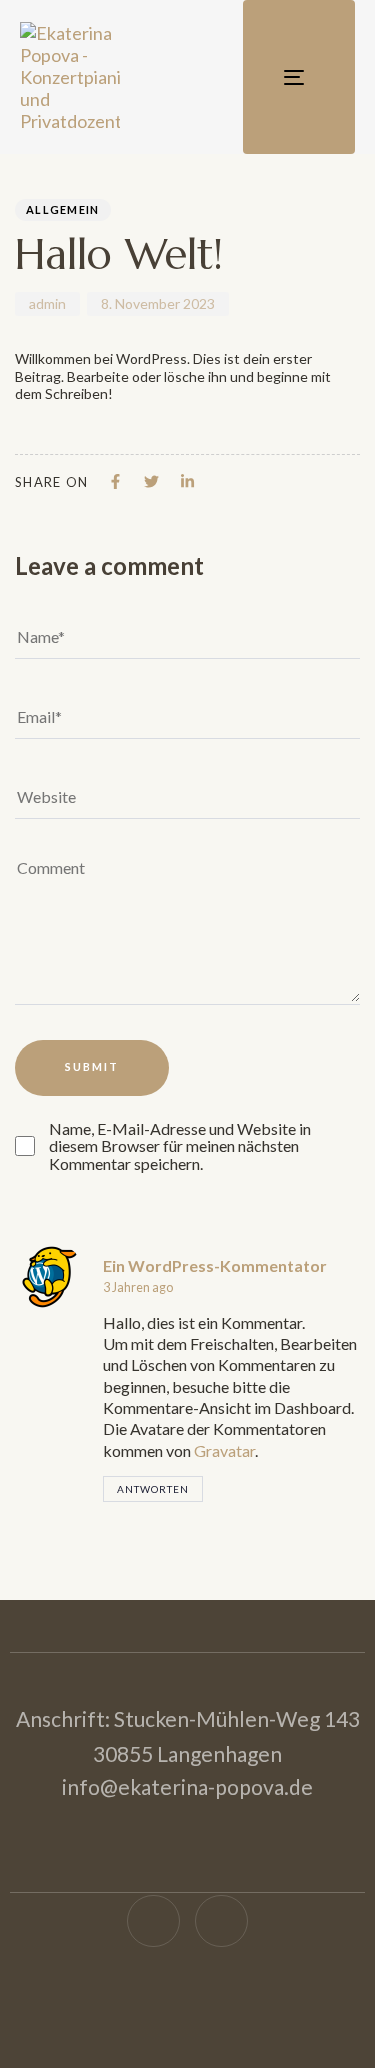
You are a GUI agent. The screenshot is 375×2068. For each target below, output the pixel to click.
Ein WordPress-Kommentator (215, 1265)
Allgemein (63, 209)
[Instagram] (221, 1921)
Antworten (153, 1489)
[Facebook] (153, 1921)
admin (47, 303)
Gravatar (224, 1450)
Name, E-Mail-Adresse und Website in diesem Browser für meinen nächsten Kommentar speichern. (180, 1146)
